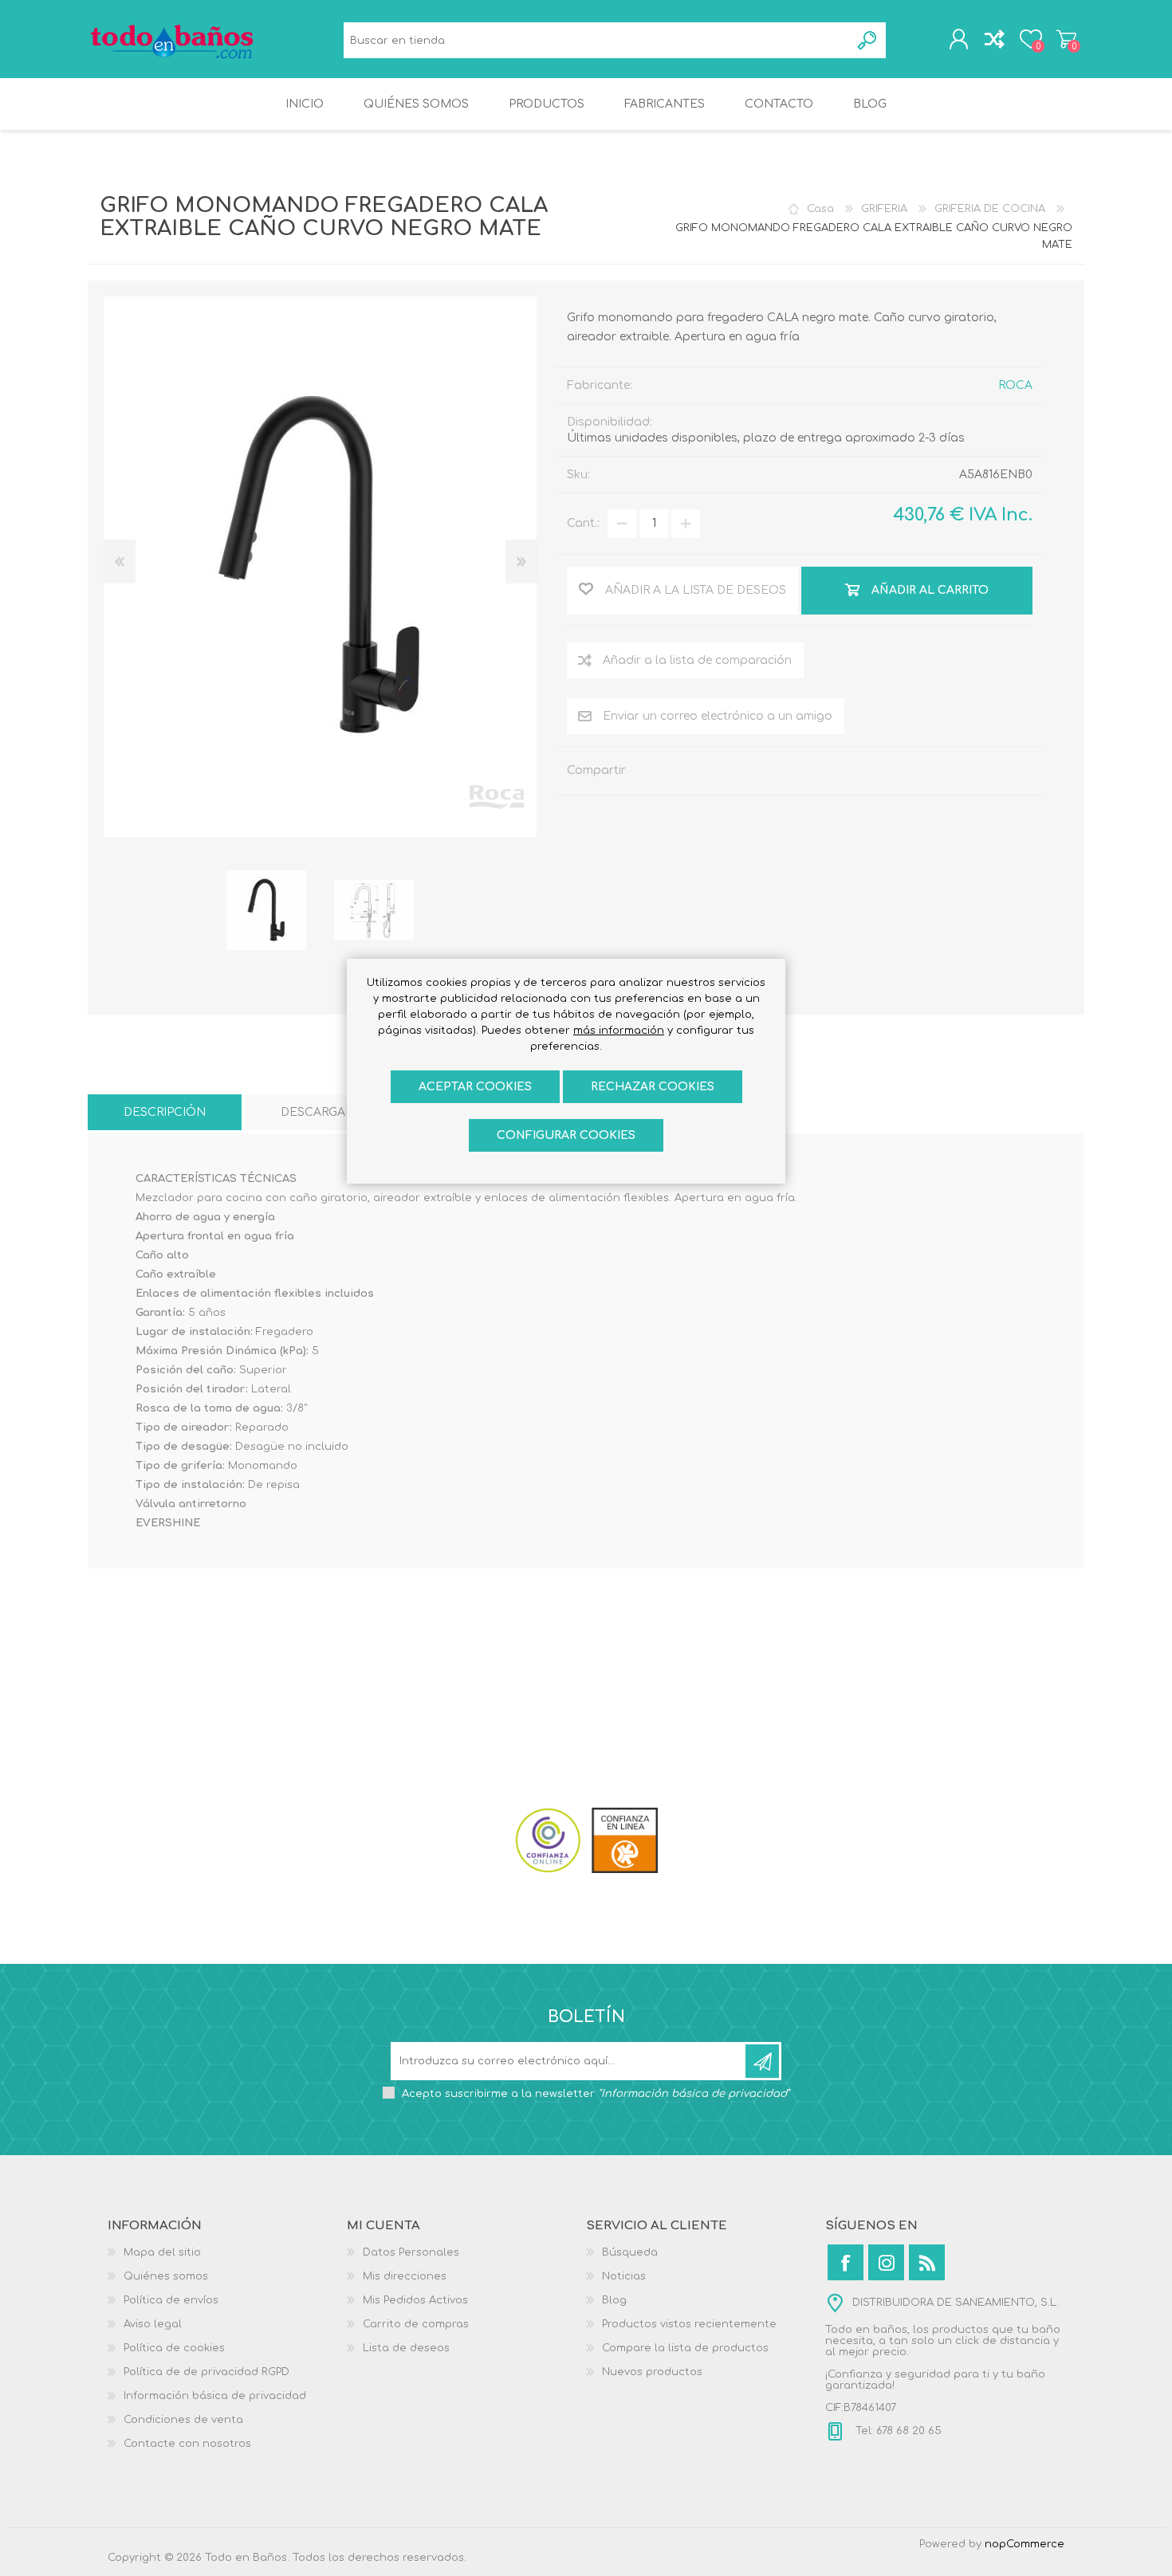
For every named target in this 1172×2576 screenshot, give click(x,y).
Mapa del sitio (162, 2252)
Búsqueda (868, 40)
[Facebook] (846, 2262)
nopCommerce (1025, 2544)
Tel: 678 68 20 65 (897, 2431)
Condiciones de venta (183, 2420)
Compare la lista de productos (685, 2348)
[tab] (165, 1112)
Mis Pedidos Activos (415, 2300)
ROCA (1015, 385)
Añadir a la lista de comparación (697, 660)
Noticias (624, 2276)
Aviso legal (153, 2324)
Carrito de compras (1066, 39)
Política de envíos (171, 2300)
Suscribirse (762, 2061)
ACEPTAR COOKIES (475, 1087)
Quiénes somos (166, 2276)
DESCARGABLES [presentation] (328, 1112)
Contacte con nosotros (187, 2444)
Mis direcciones (405, 2276)
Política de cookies (174, 2348)
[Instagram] (886, 2262)
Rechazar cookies (653, 1087)
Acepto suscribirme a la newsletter (596, 2094)
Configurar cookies (566, 1135)
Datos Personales (411, 2252)
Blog (614, 2300)
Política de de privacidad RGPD (206, 2372)
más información (619, 1031)
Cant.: (583, 523)
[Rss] (927, 2262)
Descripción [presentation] (165, 1112)
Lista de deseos (406, 2348)
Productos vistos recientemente (689, 2324)
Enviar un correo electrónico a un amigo (718, 716)
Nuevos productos (652, 2372)
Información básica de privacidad (215, 2396)
